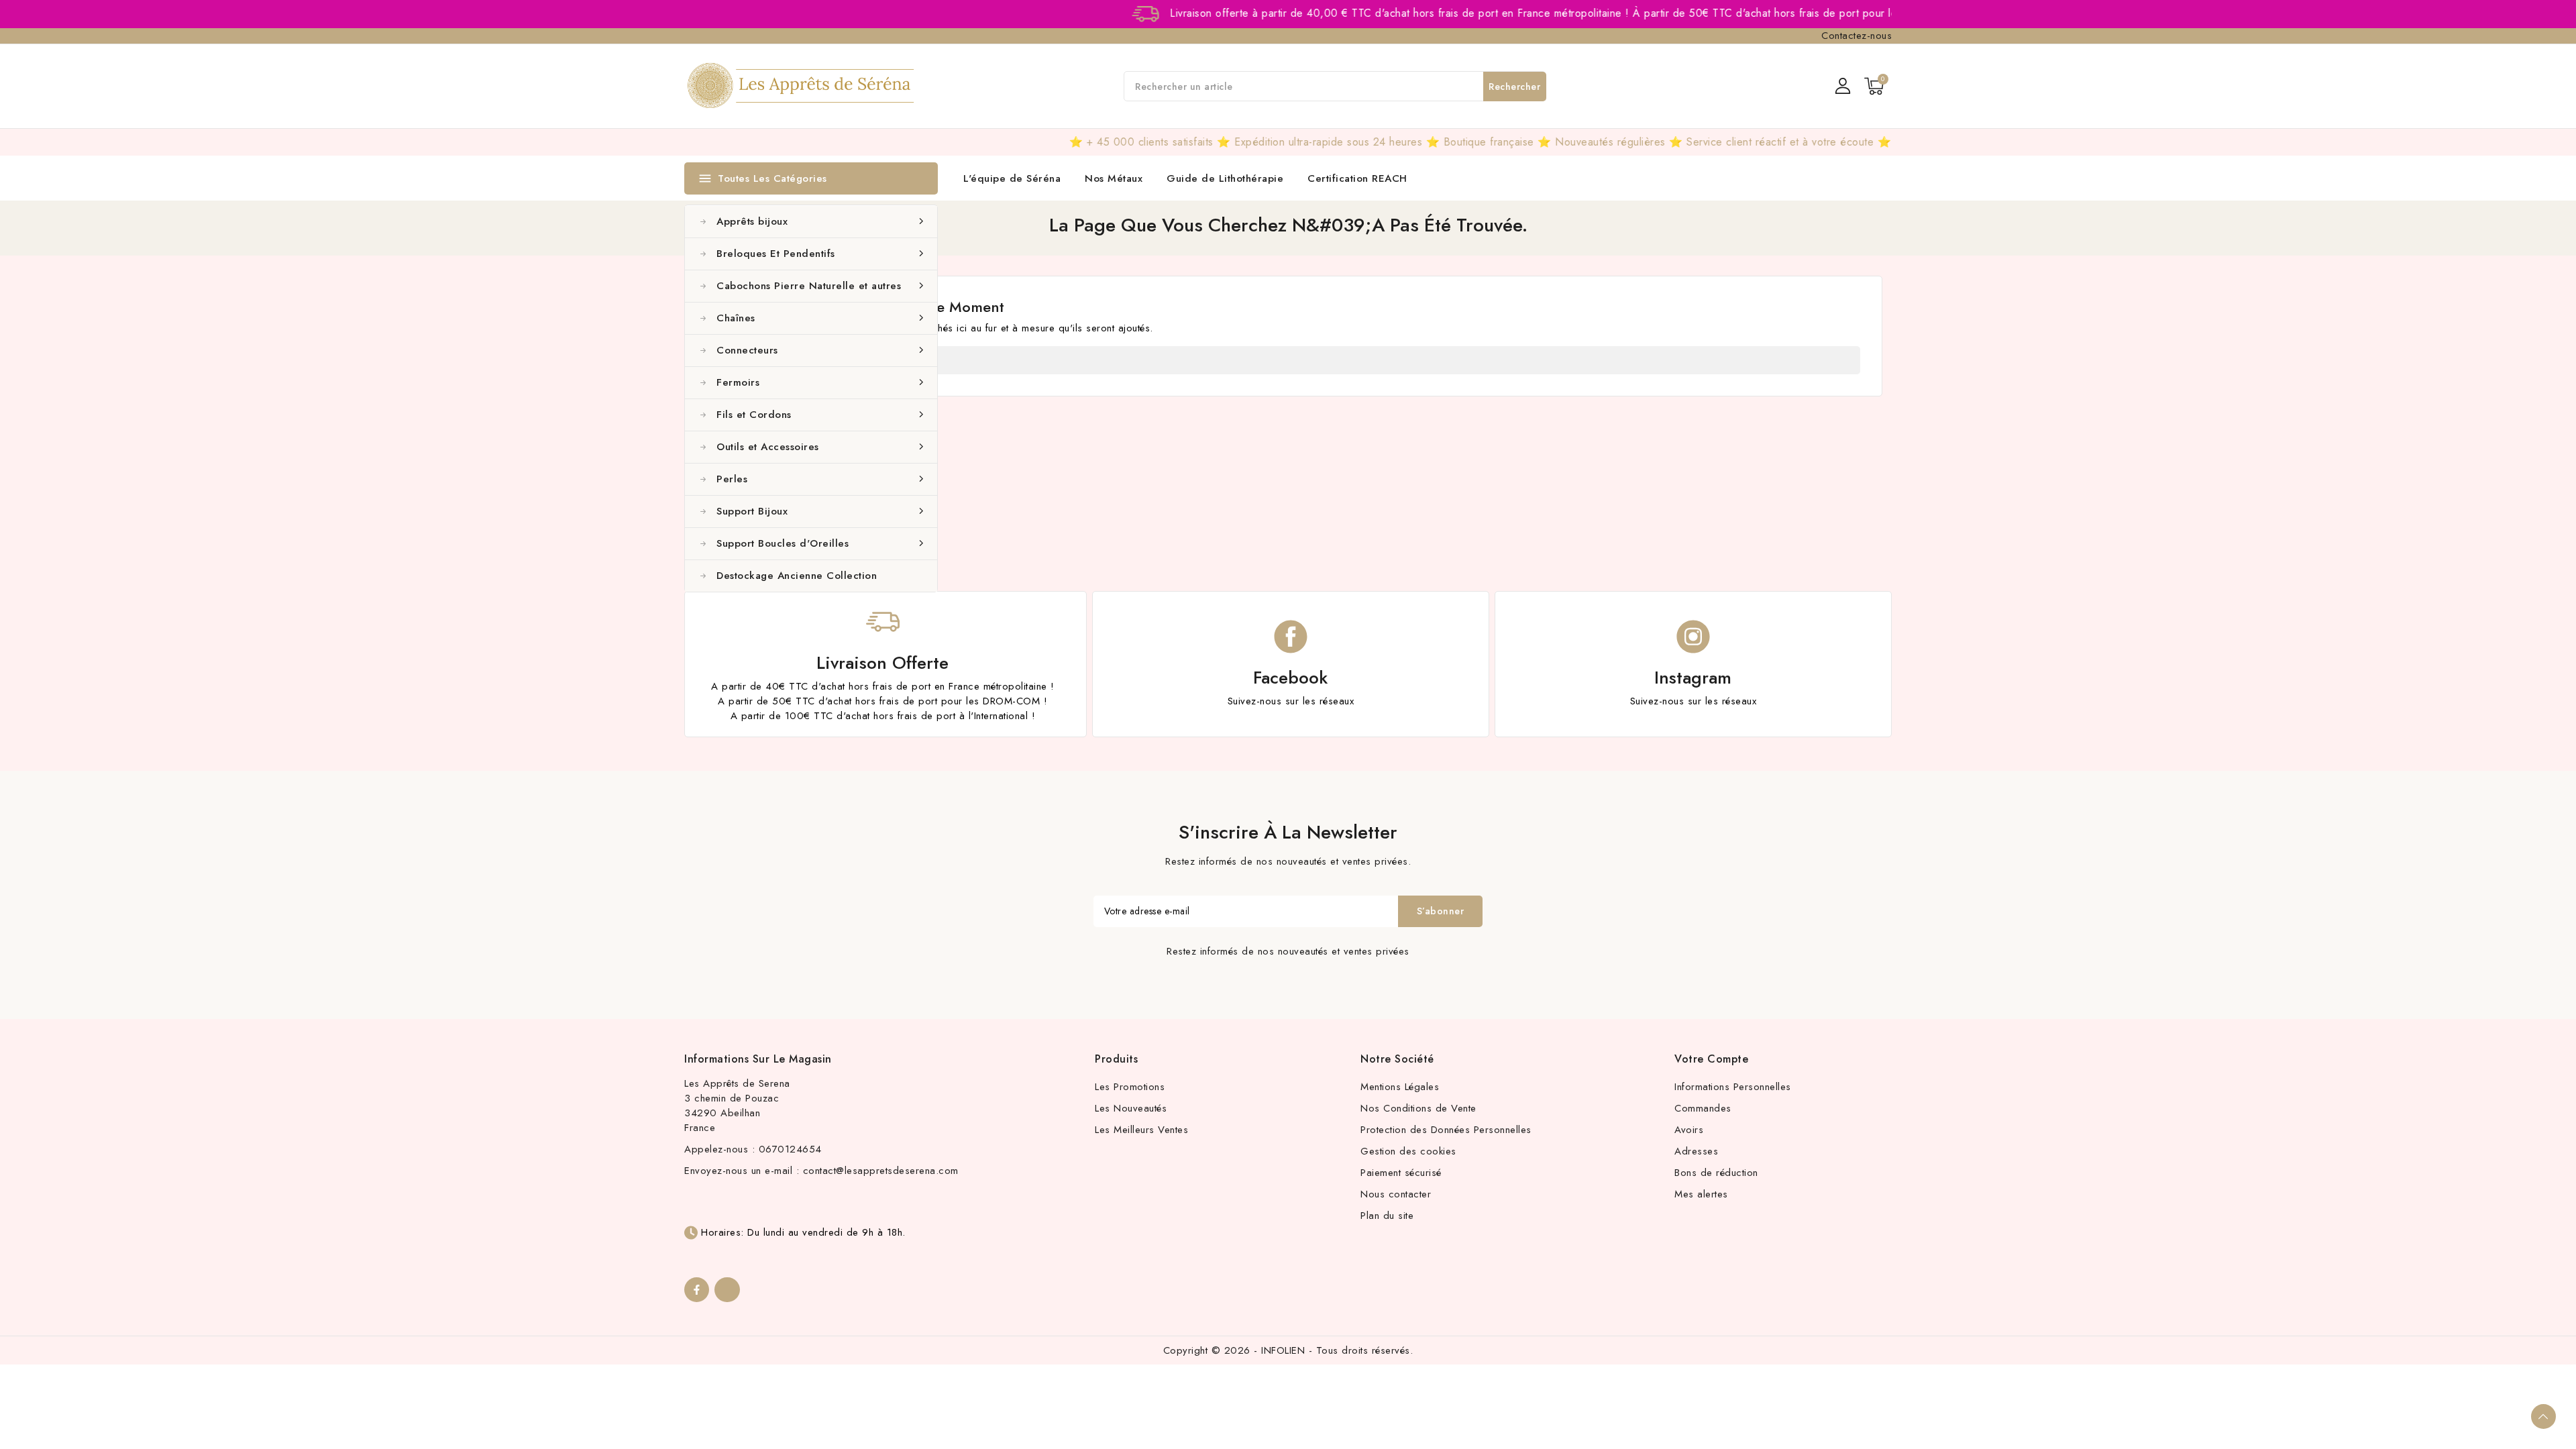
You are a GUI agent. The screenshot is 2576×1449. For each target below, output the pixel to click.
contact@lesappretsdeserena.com (881, 1171)
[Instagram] (727, 1290)
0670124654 (790, 1149)
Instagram (1693, 678)
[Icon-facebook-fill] (697, 1290)
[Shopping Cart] (1874, 86)
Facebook (1290, 678)
